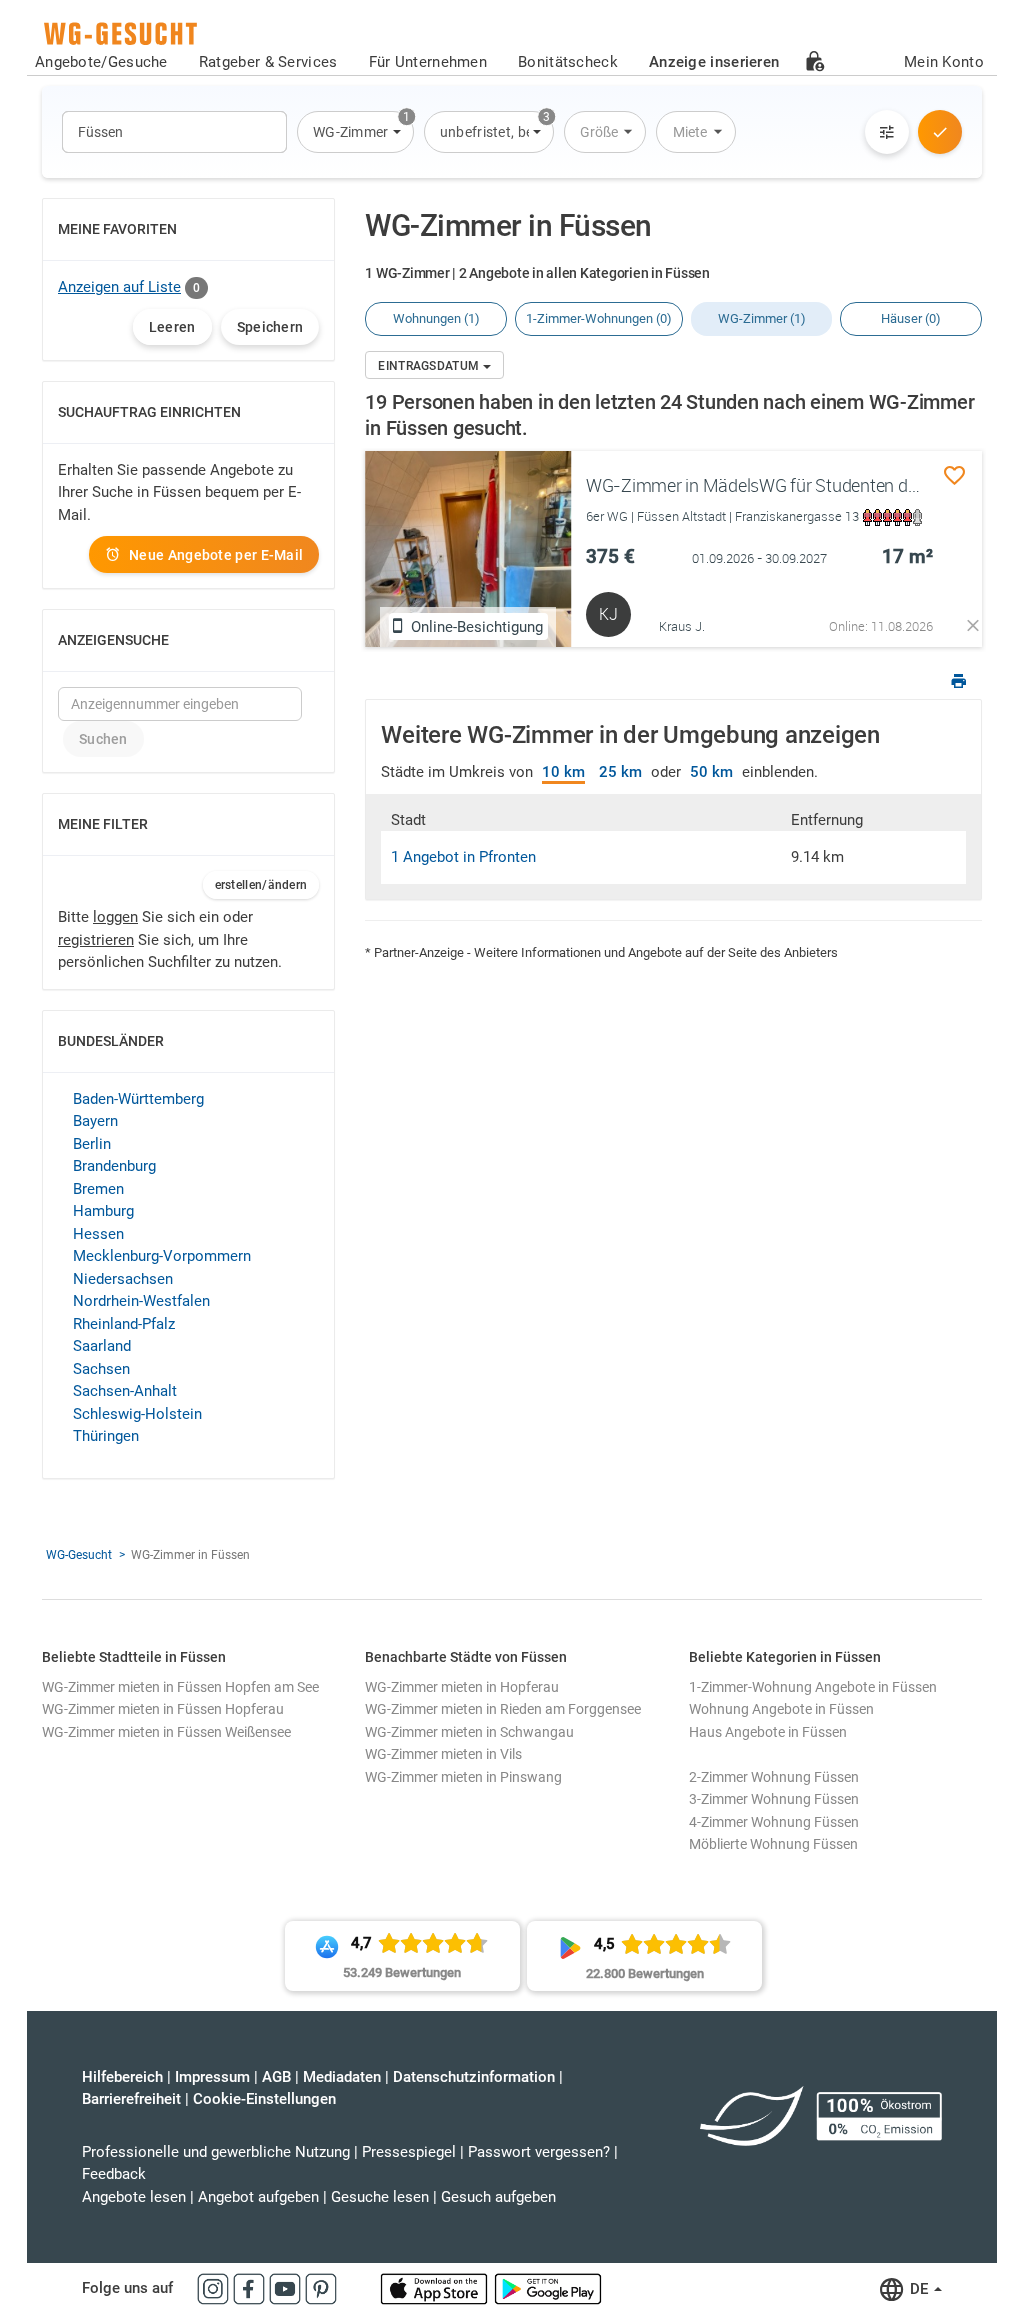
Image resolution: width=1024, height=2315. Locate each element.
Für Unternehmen (428, 62)
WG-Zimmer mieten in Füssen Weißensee (166, 1732)
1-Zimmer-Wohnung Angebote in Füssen (813, 1687)
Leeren (172, 327)
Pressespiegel (409, 2152)
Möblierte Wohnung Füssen (773, 1844)
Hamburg (103, 1211)
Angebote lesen (134, 2197)
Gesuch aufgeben (498, 2197)
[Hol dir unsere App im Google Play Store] (548, 2288)
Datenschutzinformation (474, 2077)
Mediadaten (342, 2077)
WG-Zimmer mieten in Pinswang (463, 1777)
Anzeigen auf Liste (119, 287)
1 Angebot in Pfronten (463, 857)
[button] (355, 132)
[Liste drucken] (959, 683)
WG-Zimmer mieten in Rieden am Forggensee (503, 1709)
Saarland (102, 1346)
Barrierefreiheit (131, 2099)
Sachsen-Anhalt (125, 1391)
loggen (115, 917)
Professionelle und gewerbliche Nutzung (216, 2152)
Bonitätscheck (568, 62)
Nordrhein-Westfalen (141, 1301)
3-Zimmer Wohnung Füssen (774, 1799)
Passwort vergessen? (539, 2152)
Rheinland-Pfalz (124, 1324)
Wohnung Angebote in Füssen (781, 1709)
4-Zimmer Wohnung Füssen (774, 1822)
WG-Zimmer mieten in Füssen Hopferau (163, 1709)
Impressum (212, 2077)
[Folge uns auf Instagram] (215, 2288)
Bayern (95, 1121)
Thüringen (106, 1436)
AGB (276, 2077)
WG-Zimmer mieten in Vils (443, 1754)
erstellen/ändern (261, 885)
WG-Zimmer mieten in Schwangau (469, 1732)
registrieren (96, 940)
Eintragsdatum (430, 366)
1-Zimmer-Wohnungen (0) (599, 318)
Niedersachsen (123, 1279)
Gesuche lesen (380, 2197)
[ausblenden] (973, 625)
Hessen (98, 1234)
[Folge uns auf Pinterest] (321, 2288)
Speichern (270, 327)
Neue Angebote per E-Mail (216, 555)
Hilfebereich (122, 2077)
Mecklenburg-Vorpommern (162, 1256)
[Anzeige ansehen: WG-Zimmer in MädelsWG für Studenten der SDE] (468, 549)
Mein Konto (944, 62)
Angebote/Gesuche (101, 62)
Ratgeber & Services (268, 62)
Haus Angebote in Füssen (768, 1732)
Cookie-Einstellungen (264, 2099)
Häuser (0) (911, 318)
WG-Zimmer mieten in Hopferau (462, 1687)
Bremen (98, 1189)
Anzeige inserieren (714, 62)
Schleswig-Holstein (137, 1414)
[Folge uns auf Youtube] (287, 2288)
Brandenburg (114, 1166)
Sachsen (101, 1369)
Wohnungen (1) (436, 318)
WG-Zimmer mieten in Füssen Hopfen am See (180, 1687)
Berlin (92, 1144)
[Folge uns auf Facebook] (251, 2288)
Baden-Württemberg (138, 1099)
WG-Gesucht (79, 1555)
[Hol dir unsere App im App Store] (436, 2288)
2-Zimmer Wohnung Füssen (774, 1777)
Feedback (114, 2174)
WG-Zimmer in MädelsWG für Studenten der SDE (772, 485)
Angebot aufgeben (258, 2197)
